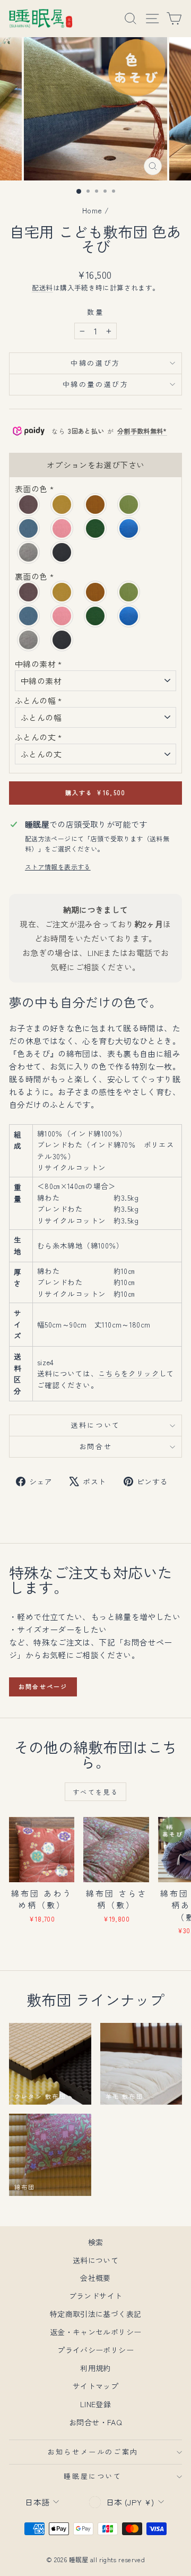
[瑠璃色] (29, 616)
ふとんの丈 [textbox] (38, 737)
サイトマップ (95, 2386)
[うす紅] (62, 528)
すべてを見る (95, 1792)
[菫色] (29, 592)
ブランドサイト (96, 2296)
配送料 (42, 287)
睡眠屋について (93, 2476)
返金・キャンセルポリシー (96, 2332)
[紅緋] (96, 505)
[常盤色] (96, 616)
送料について (95, 1425)
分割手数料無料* (142, 431)
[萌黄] (129, 505)
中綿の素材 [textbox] (38, 664)
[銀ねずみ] (29, 552)
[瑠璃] (29, 528)
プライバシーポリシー (95, 2350)
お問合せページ (43, 1686)
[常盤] (96, 528)
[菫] (29, 505)
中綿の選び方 (95, 363)
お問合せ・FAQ (95, 2422)
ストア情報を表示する (58, 867)
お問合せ (95, 1446)
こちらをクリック (129, 1373)
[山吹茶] (62, 505)
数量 (95, 312)
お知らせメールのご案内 (93, 2452)
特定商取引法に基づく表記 (96, 2314)
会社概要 (95, 2278)
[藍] (129, 528)
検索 (96, 2242)
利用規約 (95, 2368)
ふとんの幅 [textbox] (38, 700)
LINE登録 (95, 2404)
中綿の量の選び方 (96, 384)
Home (92, 210)
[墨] (62, 552)
